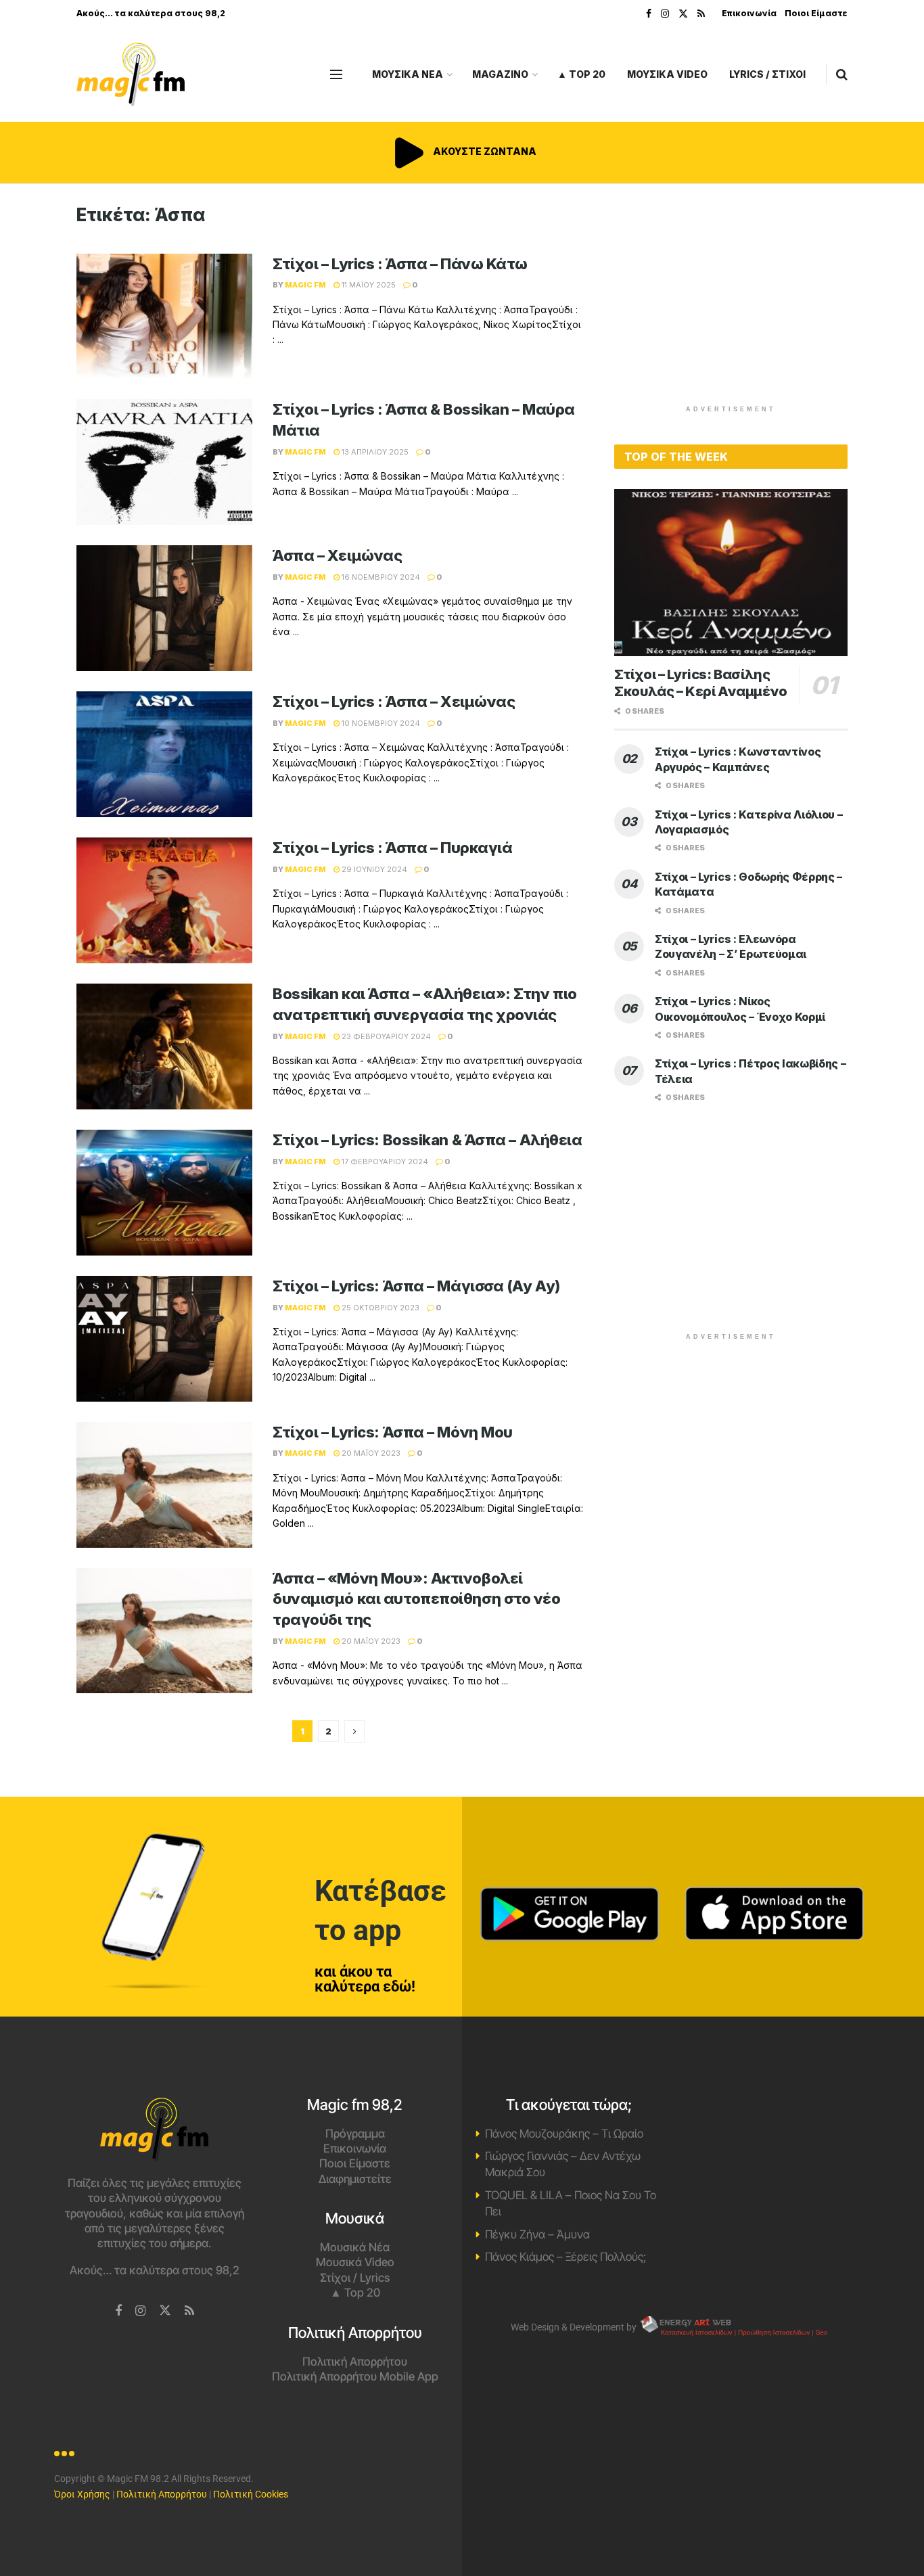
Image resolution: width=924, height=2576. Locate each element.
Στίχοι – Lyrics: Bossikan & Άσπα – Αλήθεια (428, 1140)
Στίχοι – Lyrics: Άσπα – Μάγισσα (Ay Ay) (416, 1286)
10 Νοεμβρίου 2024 (380, 723)
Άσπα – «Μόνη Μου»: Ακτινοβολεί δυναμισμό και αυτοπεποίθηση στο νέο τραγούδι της (417, 1599)
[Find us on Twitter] (683, 14)
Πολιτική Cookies (251, 2494)
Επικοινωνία (749, 13)
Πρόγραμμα (355, 2134)
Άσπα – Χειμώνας (337, 555)
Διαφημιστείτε (355, 2179)
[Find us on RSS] (701, 14)
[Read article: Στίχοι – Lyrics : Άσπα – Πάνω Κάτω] (164, 317)
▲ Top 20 (581, 74)
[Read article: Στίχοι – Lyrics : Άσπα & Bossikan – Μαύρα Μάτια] (164, 462)
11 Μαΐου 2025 (368, 285)
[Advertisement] (731, 299)
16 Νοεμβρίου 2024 (380, 577)
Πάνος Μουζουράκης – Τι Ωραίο (564, 2134)
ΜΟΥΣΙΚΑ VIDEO (667, 74)
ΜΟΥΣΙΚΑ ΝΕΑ (408, 74)
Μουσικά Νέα (355, 2247)
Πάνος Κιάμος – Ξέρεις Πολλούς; (565, 2257)
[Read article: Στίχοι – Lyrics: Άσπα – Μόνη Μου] (164, 1485)
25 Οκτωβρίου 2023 (379, 1308)
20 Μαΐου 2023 (370, 1453)
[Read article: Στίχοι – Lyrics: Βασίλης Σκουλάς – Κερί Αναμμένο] (731, 573)
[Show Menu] (336, 74)
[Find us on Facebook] (649, 14)
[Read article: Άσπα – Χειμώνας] (164, 608)
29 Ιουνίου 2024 (373, 869)
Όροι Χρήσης (82, 2494)
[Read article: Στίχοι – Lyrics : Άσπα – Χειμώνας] (164, 754)
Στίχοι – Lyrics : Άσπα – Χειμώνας (394, 701)
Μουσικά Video (355, 2262)
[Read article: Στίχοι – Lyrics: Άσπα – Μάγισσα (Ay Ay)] (164, 1339)
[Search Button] (842, 74)
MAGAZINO (500, 74)
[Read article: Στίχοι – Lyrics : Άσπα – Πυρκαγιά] (164, 900)
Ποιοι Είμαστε (816, 13)
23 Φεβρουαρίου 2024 (385, 1036)
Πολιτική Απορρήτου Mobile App (355, 2376)
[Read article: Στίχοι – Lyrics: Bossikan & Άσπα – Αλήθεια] (164, 1193)
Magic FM (305, 285)
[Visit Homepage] (131, 75)
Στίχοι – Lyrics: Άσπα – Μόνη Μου (393, 1432)
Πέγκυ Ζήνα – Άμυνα (537, 2234)
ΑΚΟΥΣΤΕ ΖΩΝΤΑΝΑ (484, 151)
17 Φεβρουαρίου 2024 (384, 1161)
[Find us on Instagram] (665, 14)
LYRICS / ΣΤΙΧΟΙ (767, 74)
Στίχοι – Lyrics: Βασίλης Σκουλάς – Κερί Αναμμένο (701, 683)
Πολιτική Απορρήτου (355, 2362)
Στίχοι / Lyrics (355, 2278)
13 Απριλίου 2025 (374, 452)
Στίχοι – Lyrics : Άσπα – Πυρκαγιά (392, 848)
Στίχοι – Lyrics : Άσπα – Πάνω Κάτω (400, 264)
